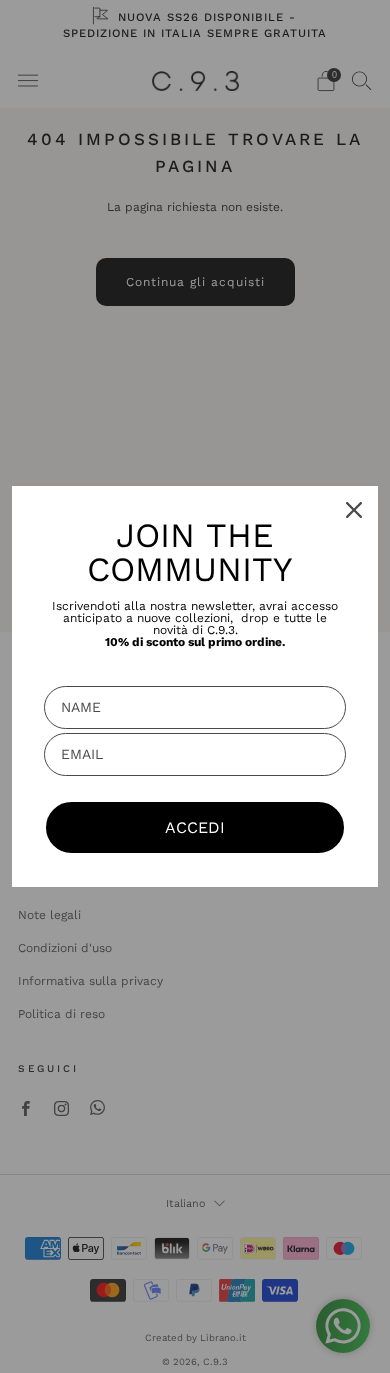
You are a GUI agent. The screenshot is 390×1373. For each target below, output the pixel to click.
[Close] (354, 510)
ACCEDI (195, 827)
